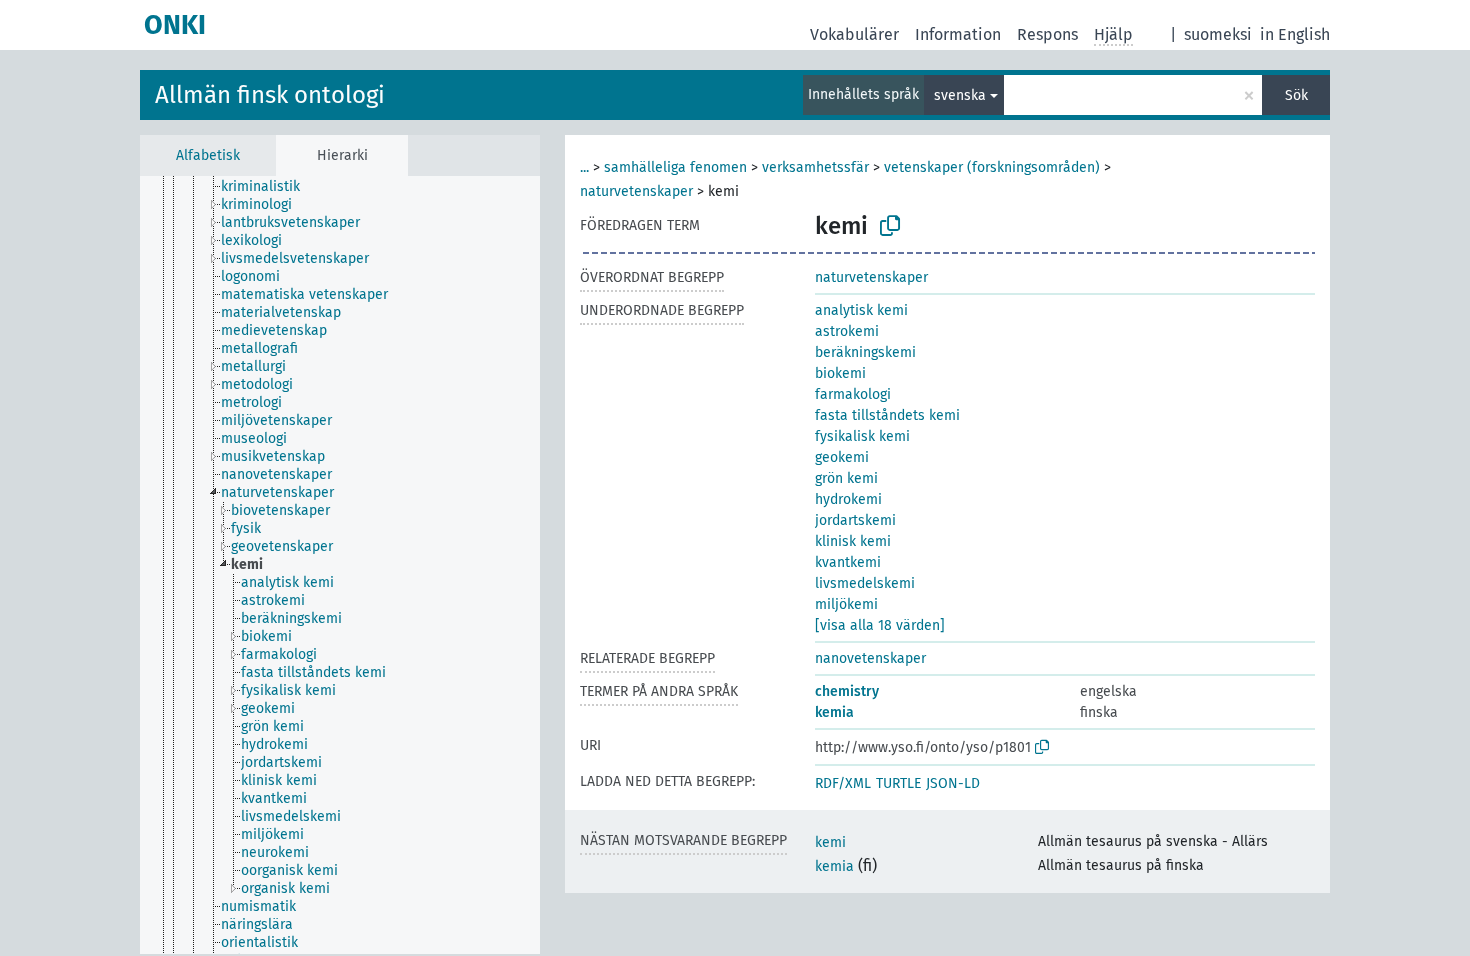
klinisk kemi (853, 541)
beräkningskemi (865, 352)
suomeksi (1218, 34)
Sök (1296, 95)
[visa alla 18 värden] (880, 625)
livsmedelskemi (865, 583)
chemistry (847, 691)
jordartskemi (855, 520)
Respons (1047, 34)
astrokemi (847, 331)
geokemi (842, 457)
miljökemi (846, 604)
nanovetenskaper (870, 658)
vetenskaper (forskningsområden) (992, 167)
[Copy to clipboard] (890, 226)
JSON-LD (953, 783)
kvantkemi (848, 562)
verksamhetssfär (815, 167)
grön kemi (846, 478)
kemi (830, 842)
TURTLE (898, 783)
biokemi (840, 373)
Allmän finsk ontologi (270, 95)
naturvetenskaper (636, 191)
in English (1295, 34)
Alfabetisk (208, 155)
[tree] (340, 565)
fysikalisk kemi (862, 436)
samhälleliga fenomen (675, 167)
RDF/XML (843, 783)
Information (958, 34)
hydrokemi (848, 499)
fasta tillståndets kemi (887, 415)
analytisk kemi (861, 310)
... (584, 167)
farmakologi (853, 394)
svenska (960, 95)
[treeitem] (269, 187)
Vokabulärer (854, 34)
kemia (834, 712)
